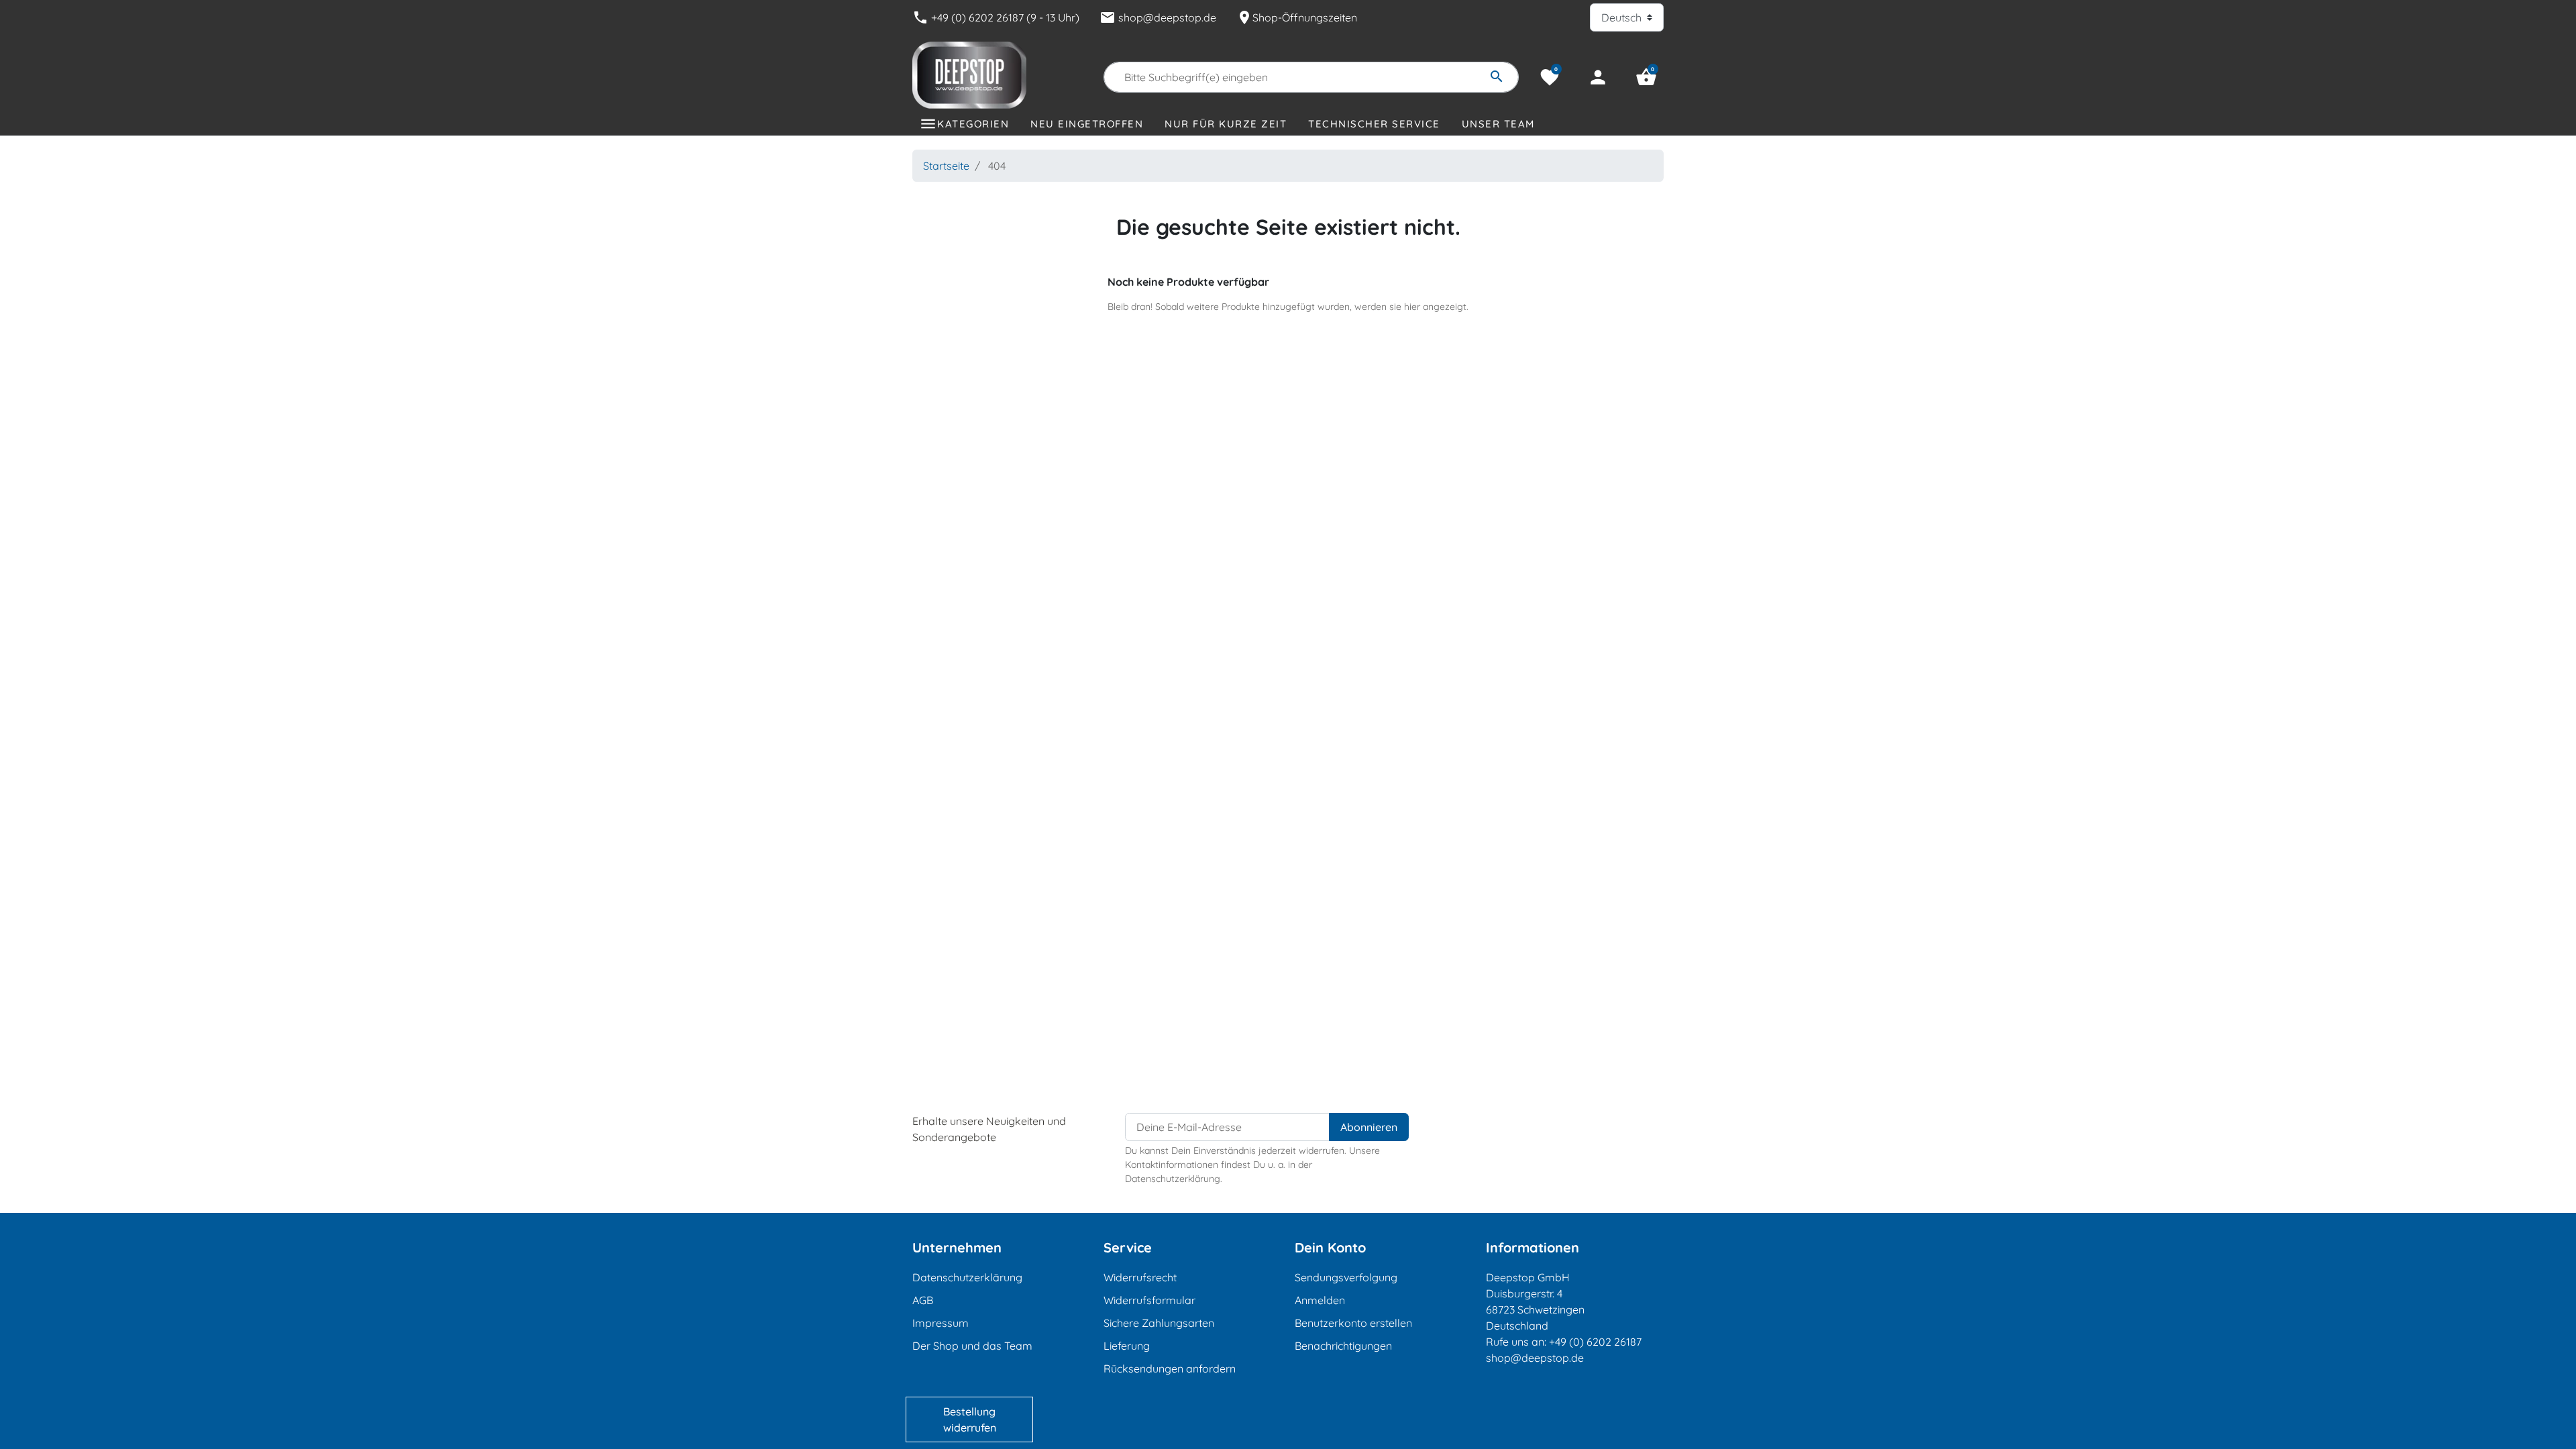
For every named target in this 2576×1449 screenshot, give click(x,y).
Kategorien (973, 124)
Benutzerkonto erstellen (1353, 1323)
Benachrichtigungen (1343, 1346)
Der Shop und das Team (972, 1346)
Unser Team (1498, 124)
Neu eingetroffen (1087, 124)
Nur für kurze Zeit (1226, 124)
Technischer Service (1374, 124)
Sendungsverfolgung (1346, 1277)
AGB (923, 1300)
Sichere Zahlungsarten (1159, 1323)
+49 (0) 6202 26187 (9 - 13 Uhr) (996, 17)
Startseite (946, 166)
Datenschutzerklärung (967, 1277)
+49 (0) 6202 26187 (1595, 1342)
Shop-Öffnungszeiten (1297, 17)
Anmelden (1320, 1300)
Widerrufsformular (1149, 1300)
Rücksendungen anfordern (1170, 1368)
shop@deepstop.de (1158, 17)
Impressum (941, 1323)
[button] (1646, 77)
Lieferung (1127, 1346)
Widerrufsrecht (1140, 1277)
